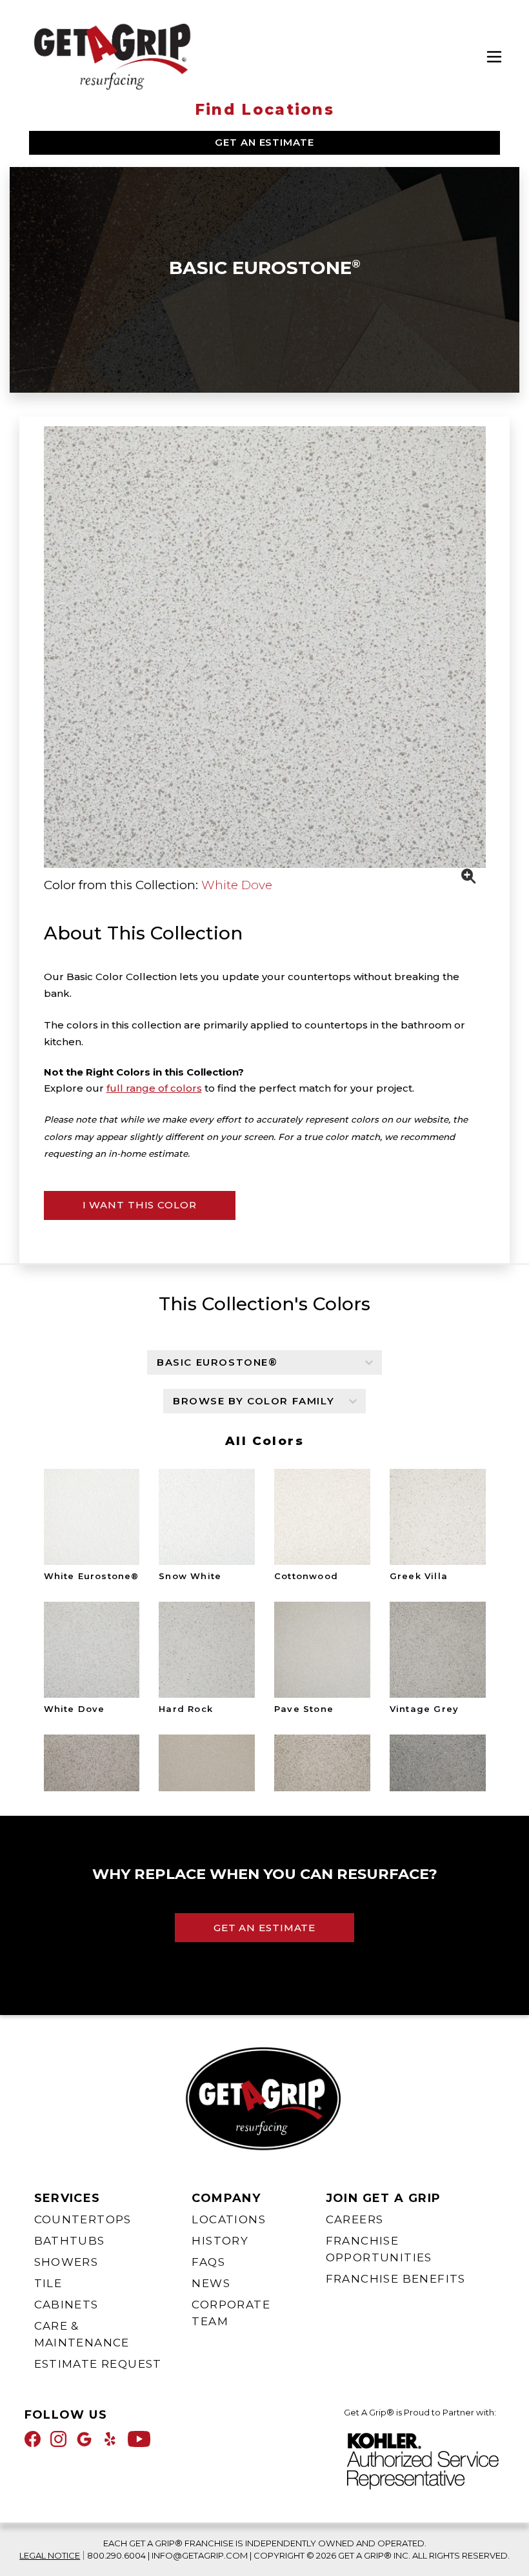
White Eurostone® (92, 1576)
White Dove (237, 885)
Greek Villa (419, 1576)
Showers (66, 2262)
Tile (48, 2283)
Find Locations (264, 110)
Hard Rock (186, 1708)
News (211, 2283)
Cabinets (66, 2305)
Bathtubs (70, 2241)
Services (67, 2198)
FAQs (208, 2262)
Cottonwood (306, 1576)
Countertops (83, 2219)
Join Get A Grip (384, 2198)
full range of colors (154, 1088)
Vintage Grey (424, 1708)
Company (226, 2198)
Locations (229, 2219)
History (220, 2241)
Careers (355, 2219)
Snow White (190, 1576)
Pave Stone (304, 1708)
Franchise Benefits (396, 2279)
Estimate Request (98, 2364)
